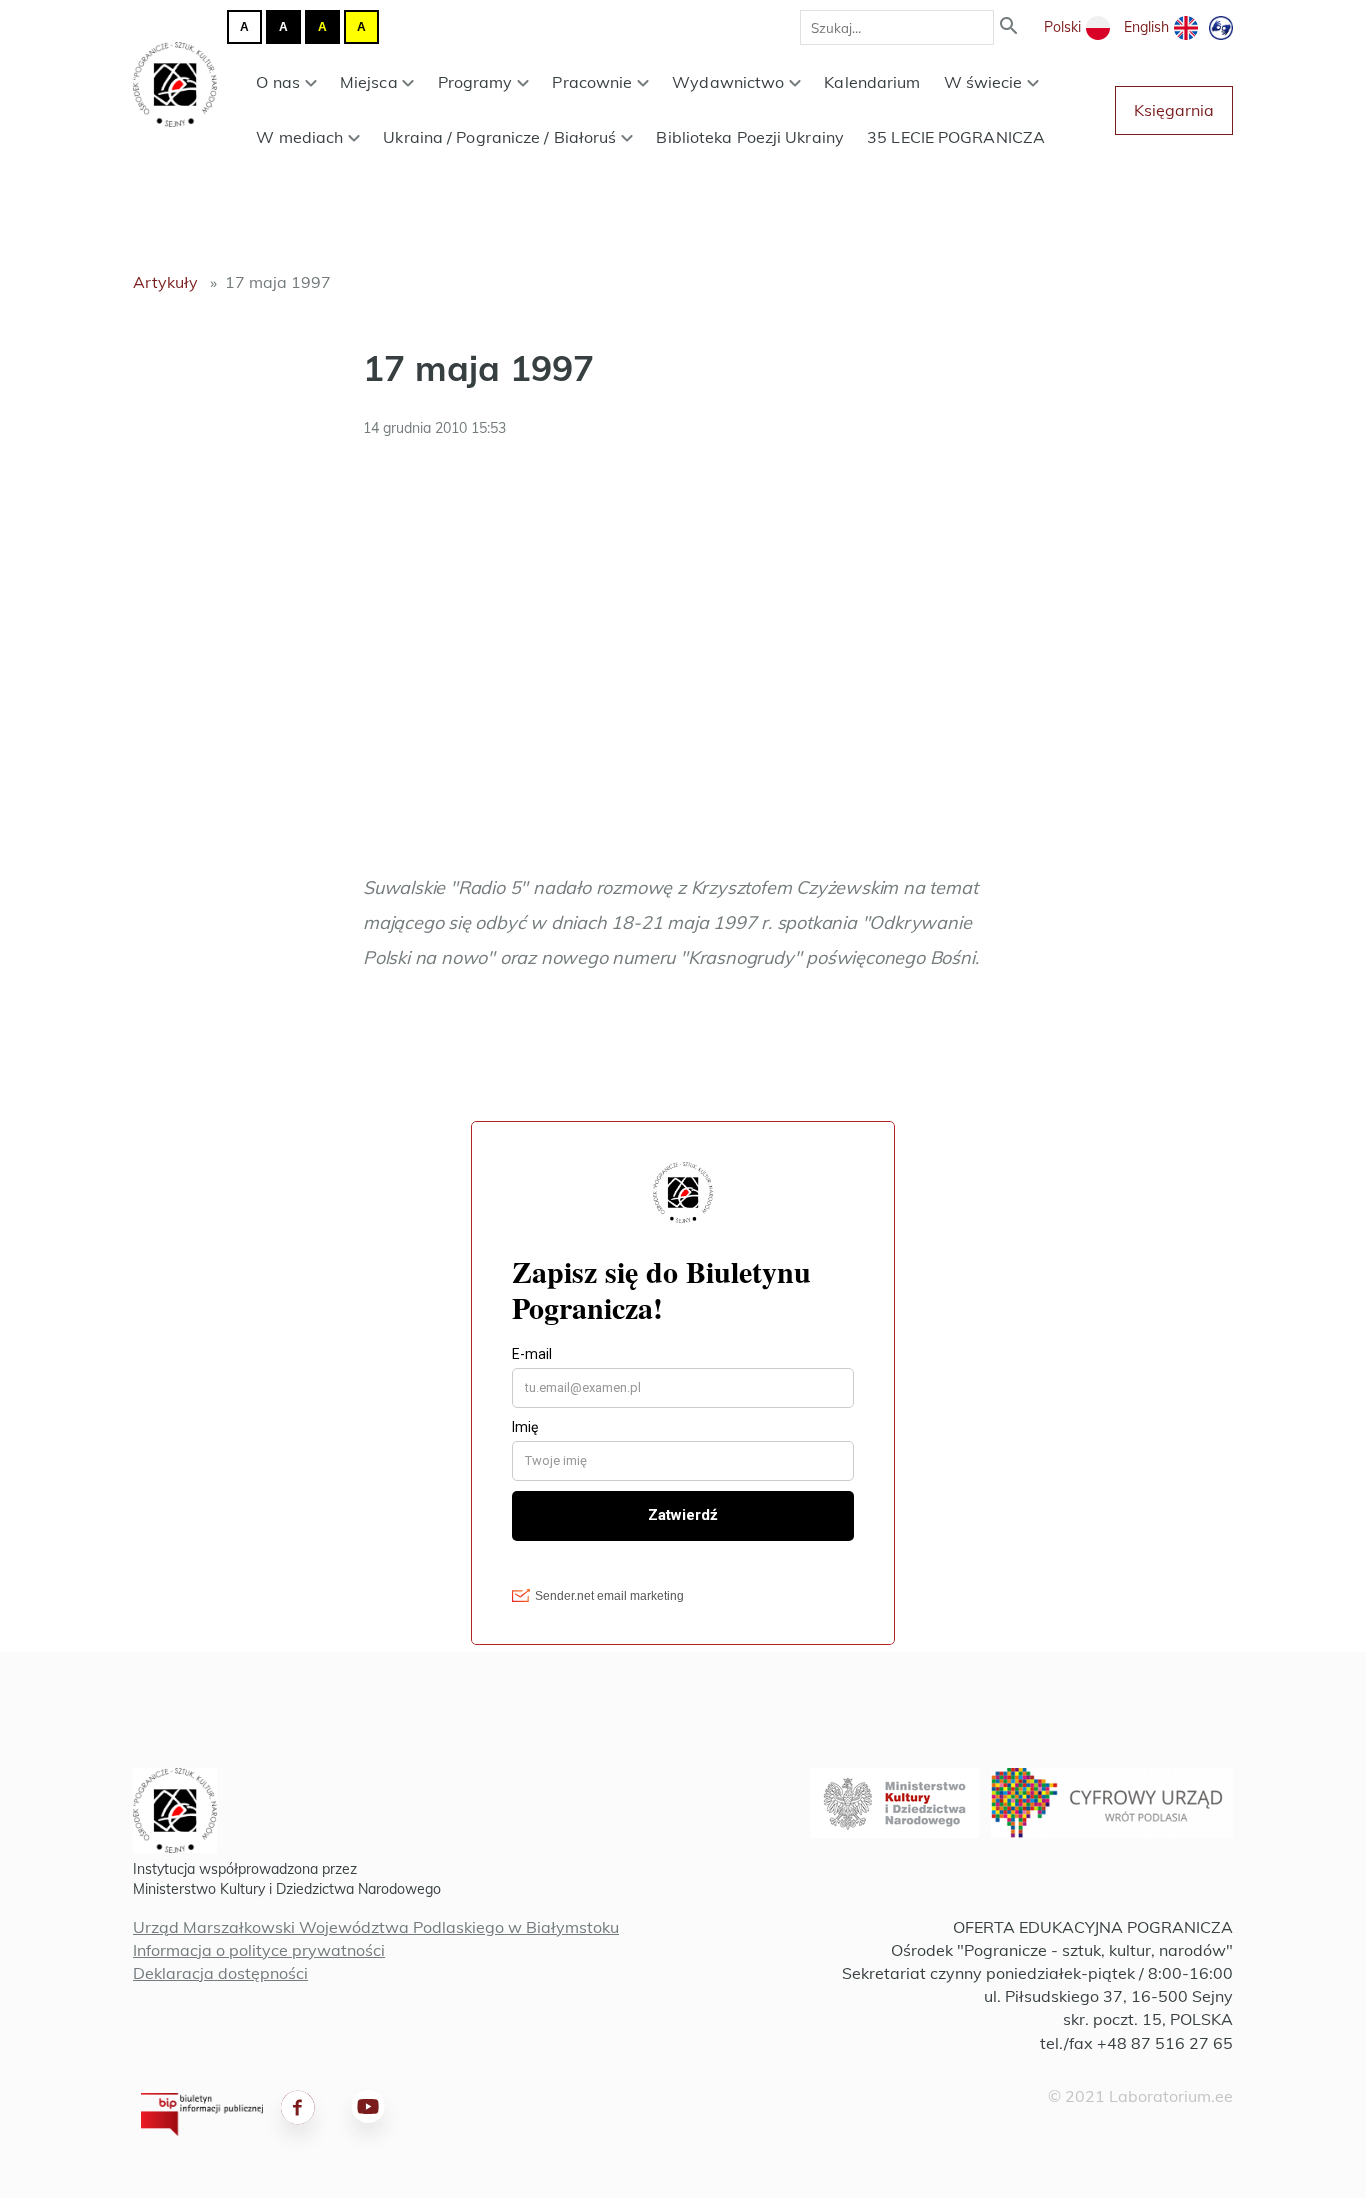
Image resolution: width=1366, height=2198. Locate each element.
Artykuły (165, 282)
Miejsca (369, 82)
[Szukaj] (1009, 27)
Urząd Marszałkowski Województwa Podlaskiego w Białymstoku (376, 1927)
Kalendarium (872, 82)
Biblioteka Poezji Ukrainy (750, 137)
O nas (278, 82)
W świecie (983, 82)
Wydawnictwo (728, 82)
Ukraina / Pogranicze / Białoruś (499, 137)
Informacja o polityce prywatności (259, 1950)
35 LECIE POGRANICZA (956, 137)
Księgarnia (1174, 110)
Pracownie (592, 82)
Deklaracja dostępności (220, 1973)
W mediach (299, 137)
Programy (475, 82)
